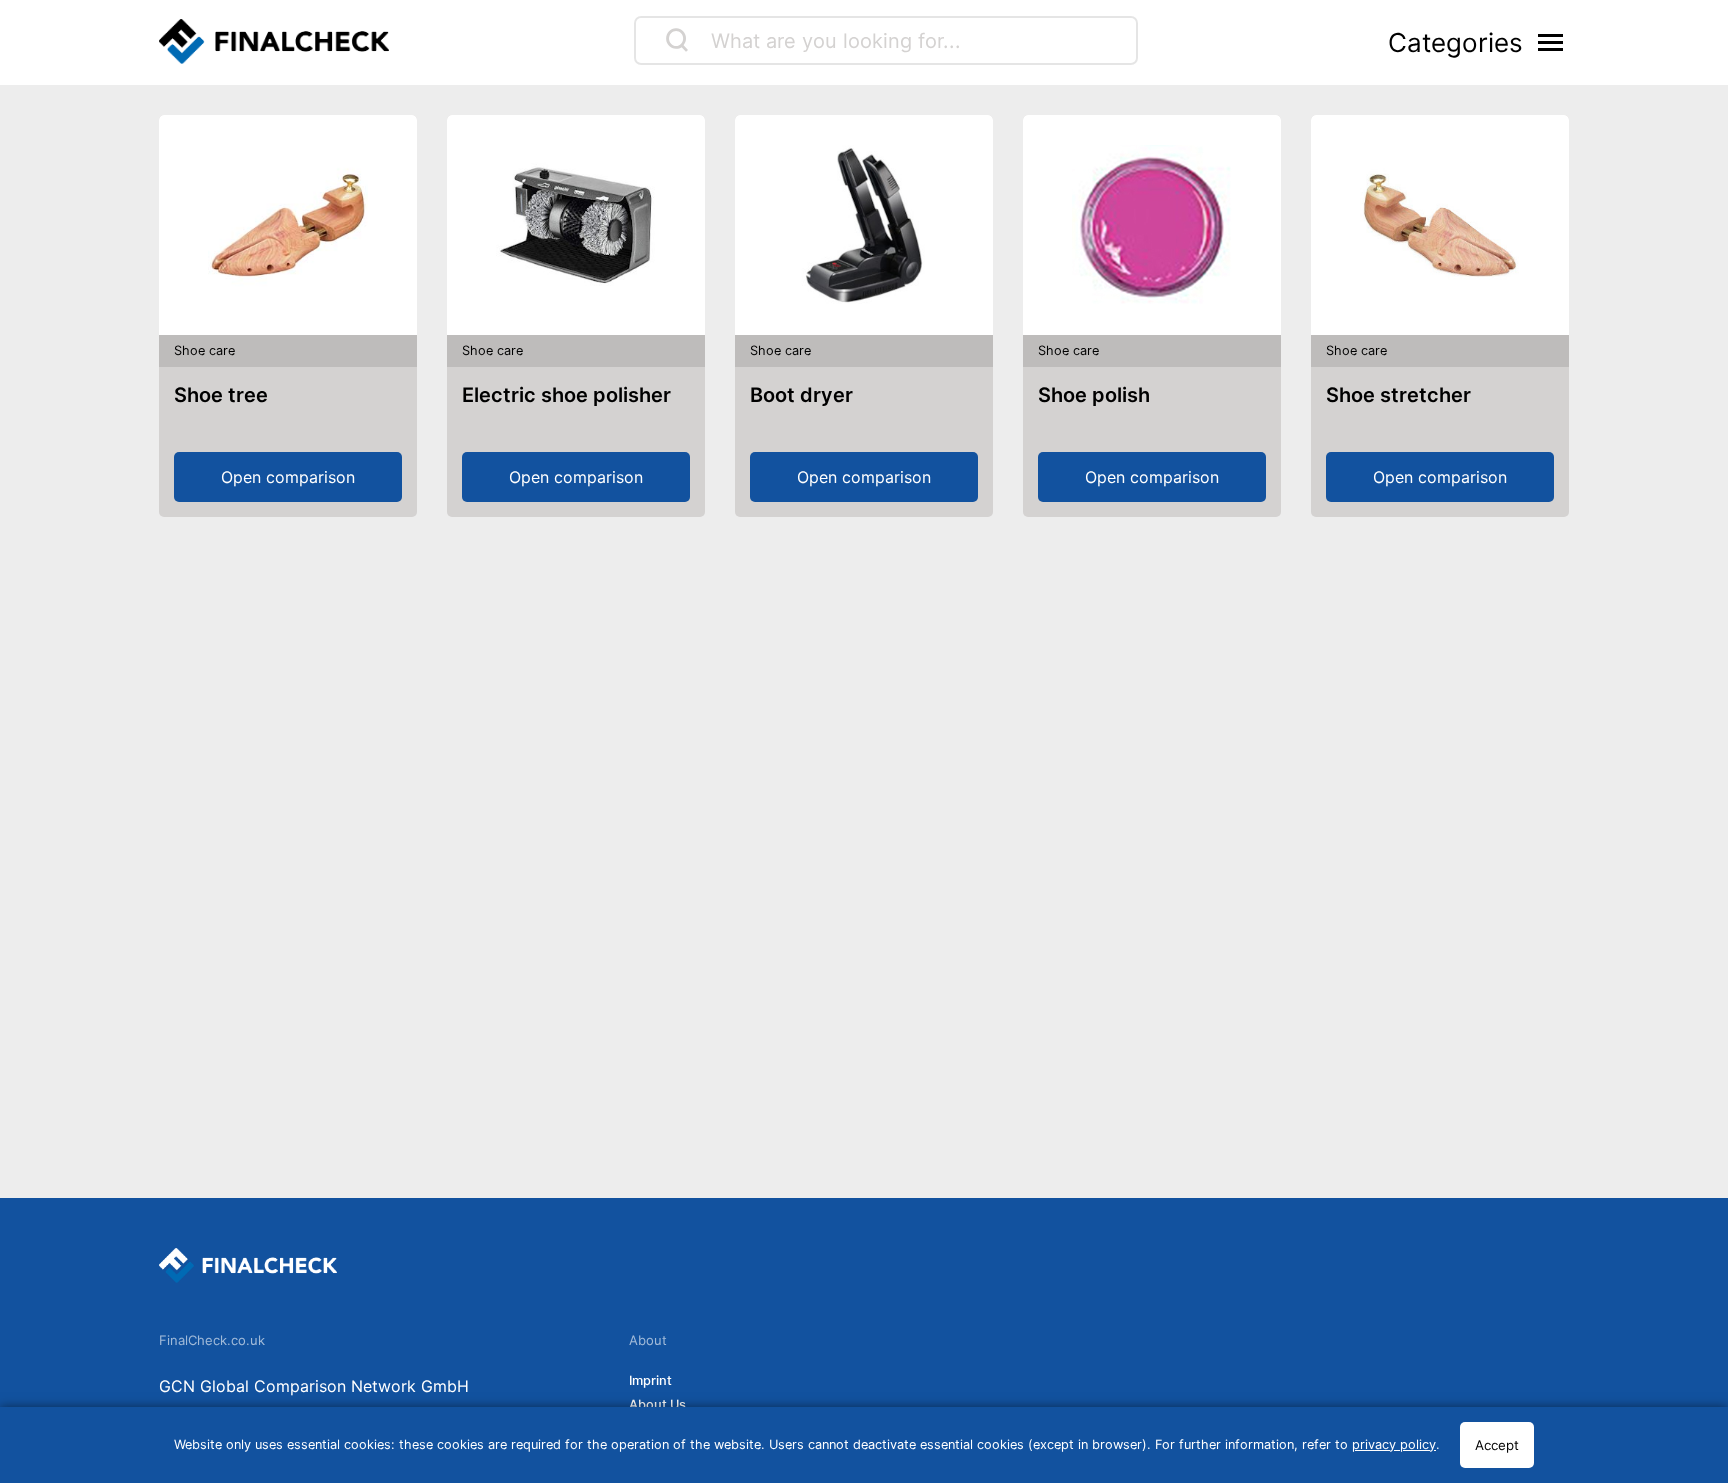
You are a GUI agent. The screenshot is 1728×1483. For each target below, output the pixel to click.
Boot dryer (801, 395)
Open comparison (288, 477)
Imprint (650, 1380)
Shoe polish (1094, 395)
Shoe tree (221, 395)
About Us (657, 1404)
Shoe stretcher (1398, 395)
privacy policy (1394, 1444)
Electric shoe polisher (566, 395)
